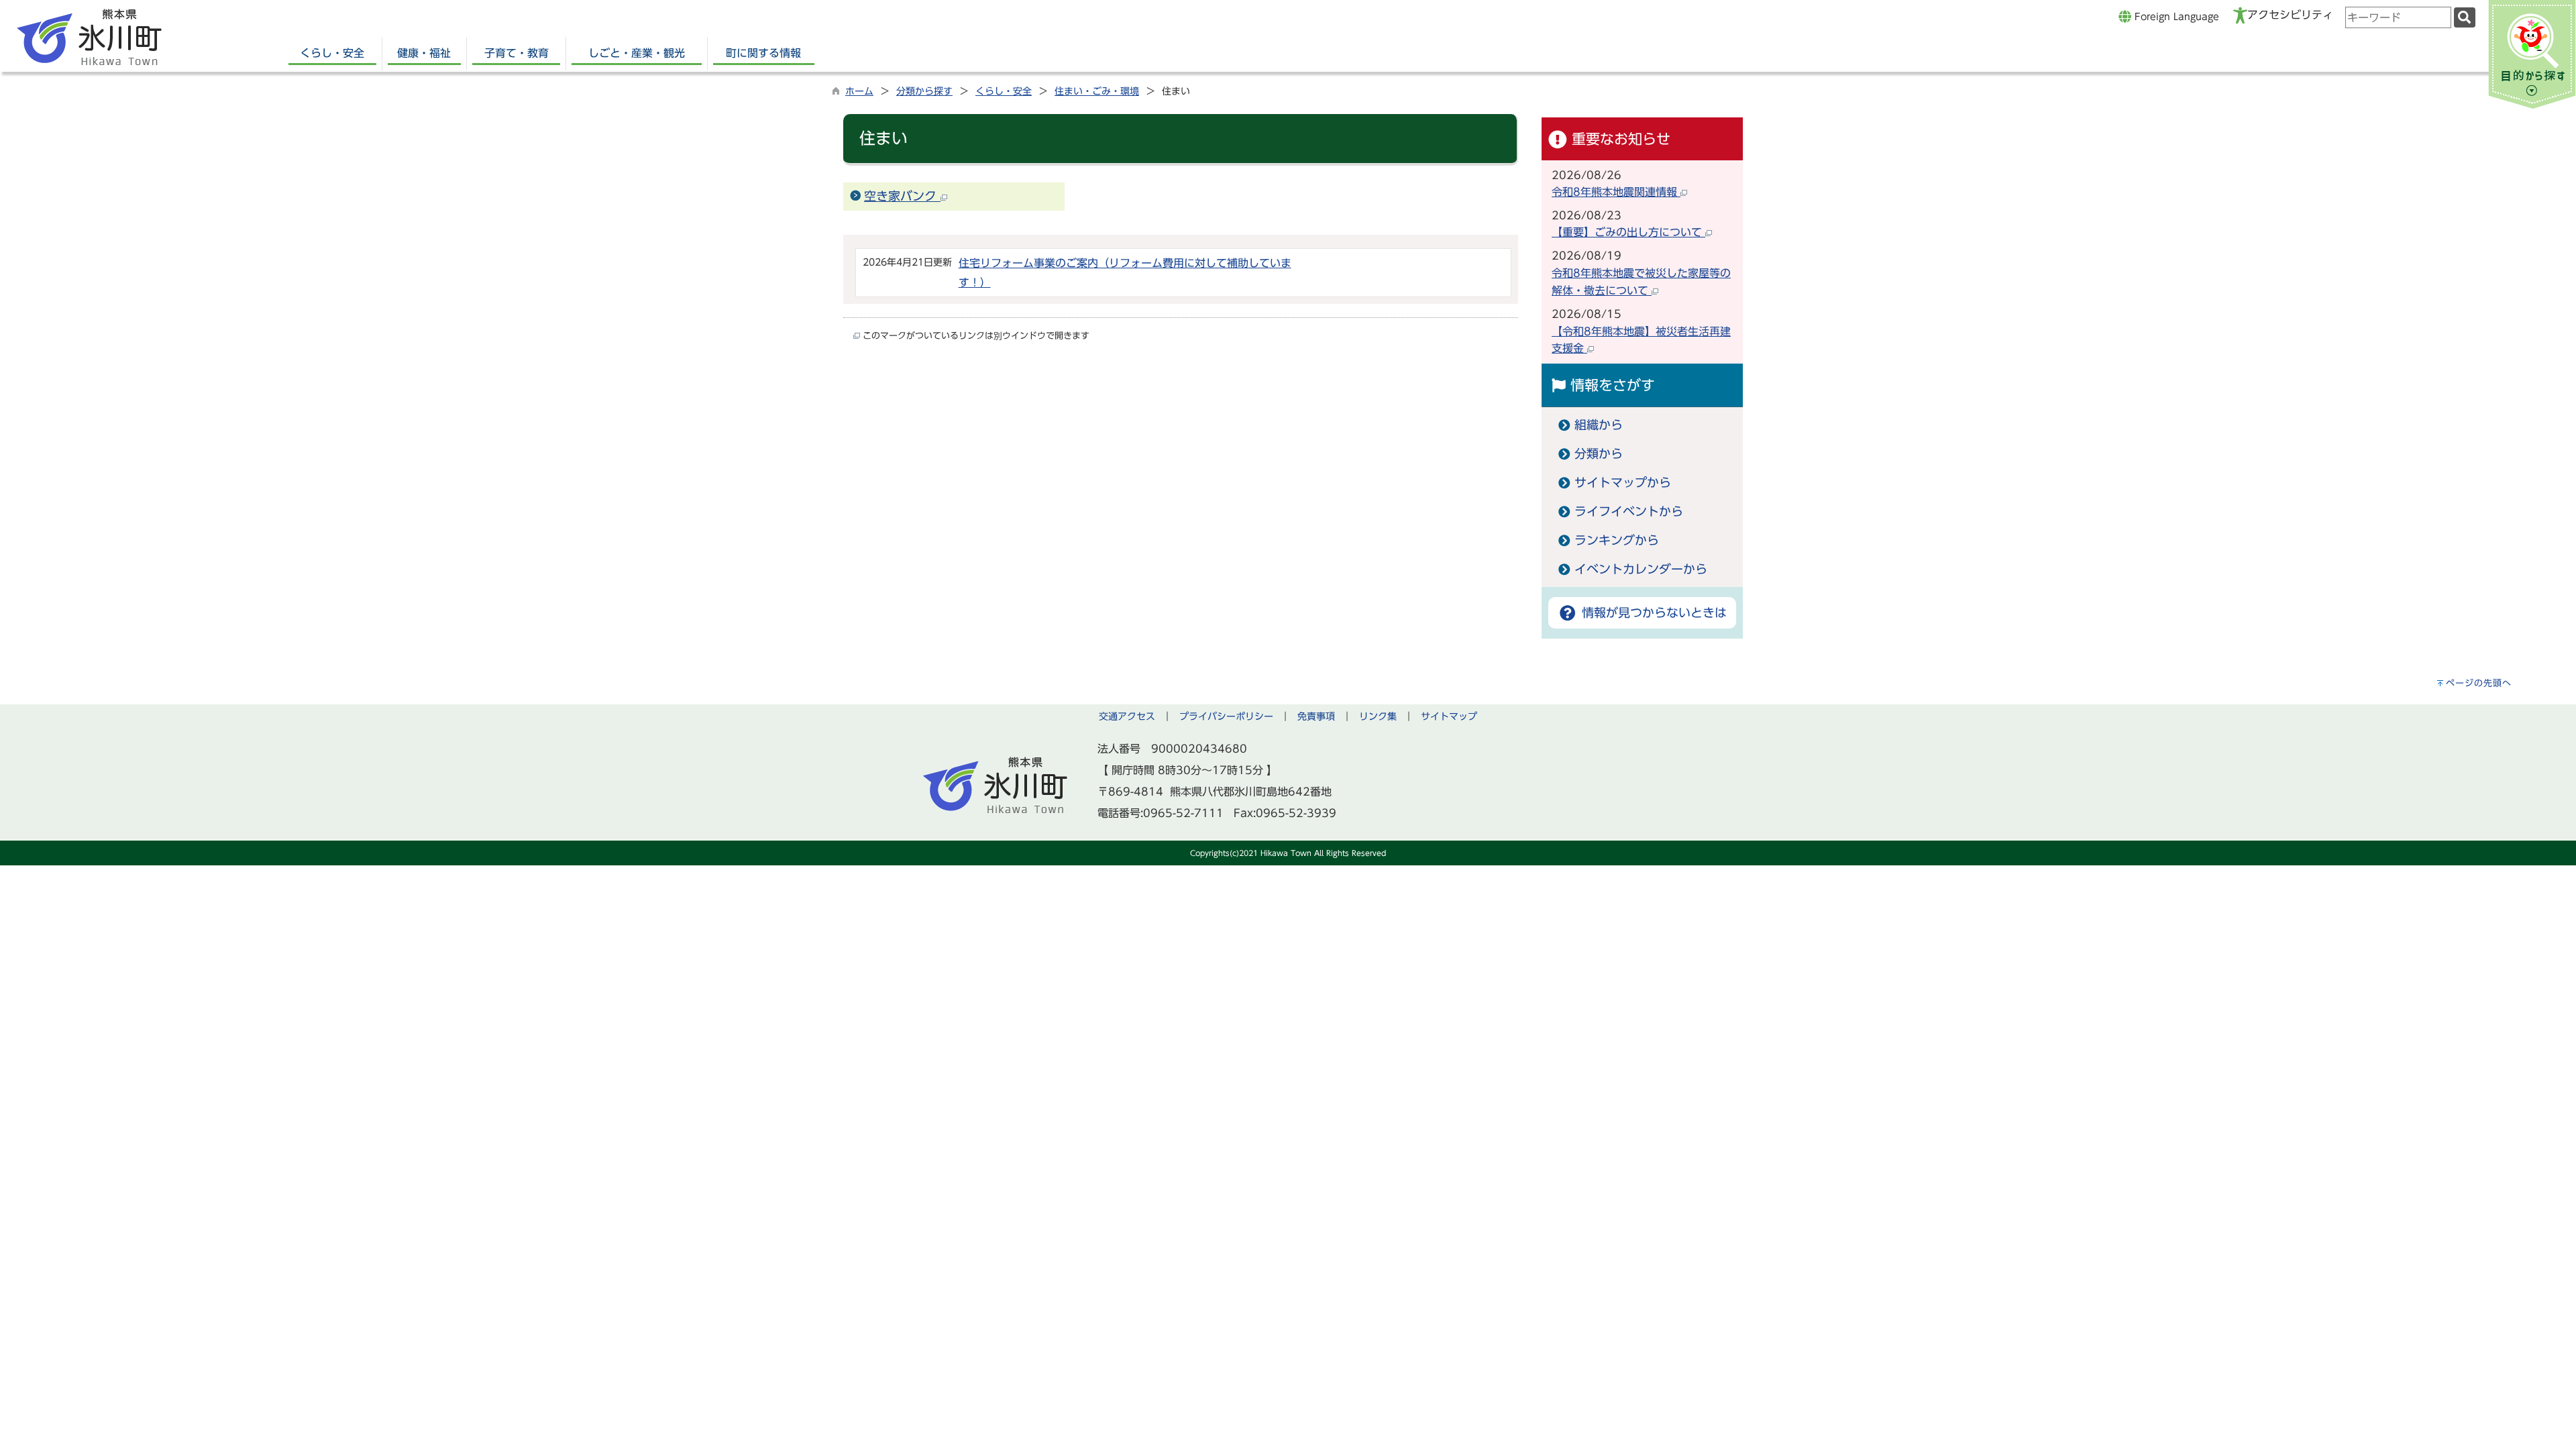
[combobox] (2398, 17)
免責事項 (1316, 716)
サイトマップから (1623, 483)
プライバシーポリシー (1226, 716)
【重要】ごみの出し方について (1628, 232)
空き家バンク (902, 196)
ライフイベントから (1629, 512)
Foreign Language (2175, 16)
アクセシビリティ (2290, 15)
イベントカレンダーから (1641, 569)
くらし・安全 (1004, 91)
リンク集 (1378, 716)
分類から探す (924, 91)
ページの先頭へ (2479, 683)
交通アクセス (1127, 716)
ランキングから (1617, 540)
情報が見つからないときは (1652, 613)
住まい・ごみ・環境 (1097, 91)
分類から (1599, 454)
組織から (1599, 425)
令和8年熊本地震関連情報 (1616, 192)
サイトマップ (1449, 716)
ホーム (859, 91)
